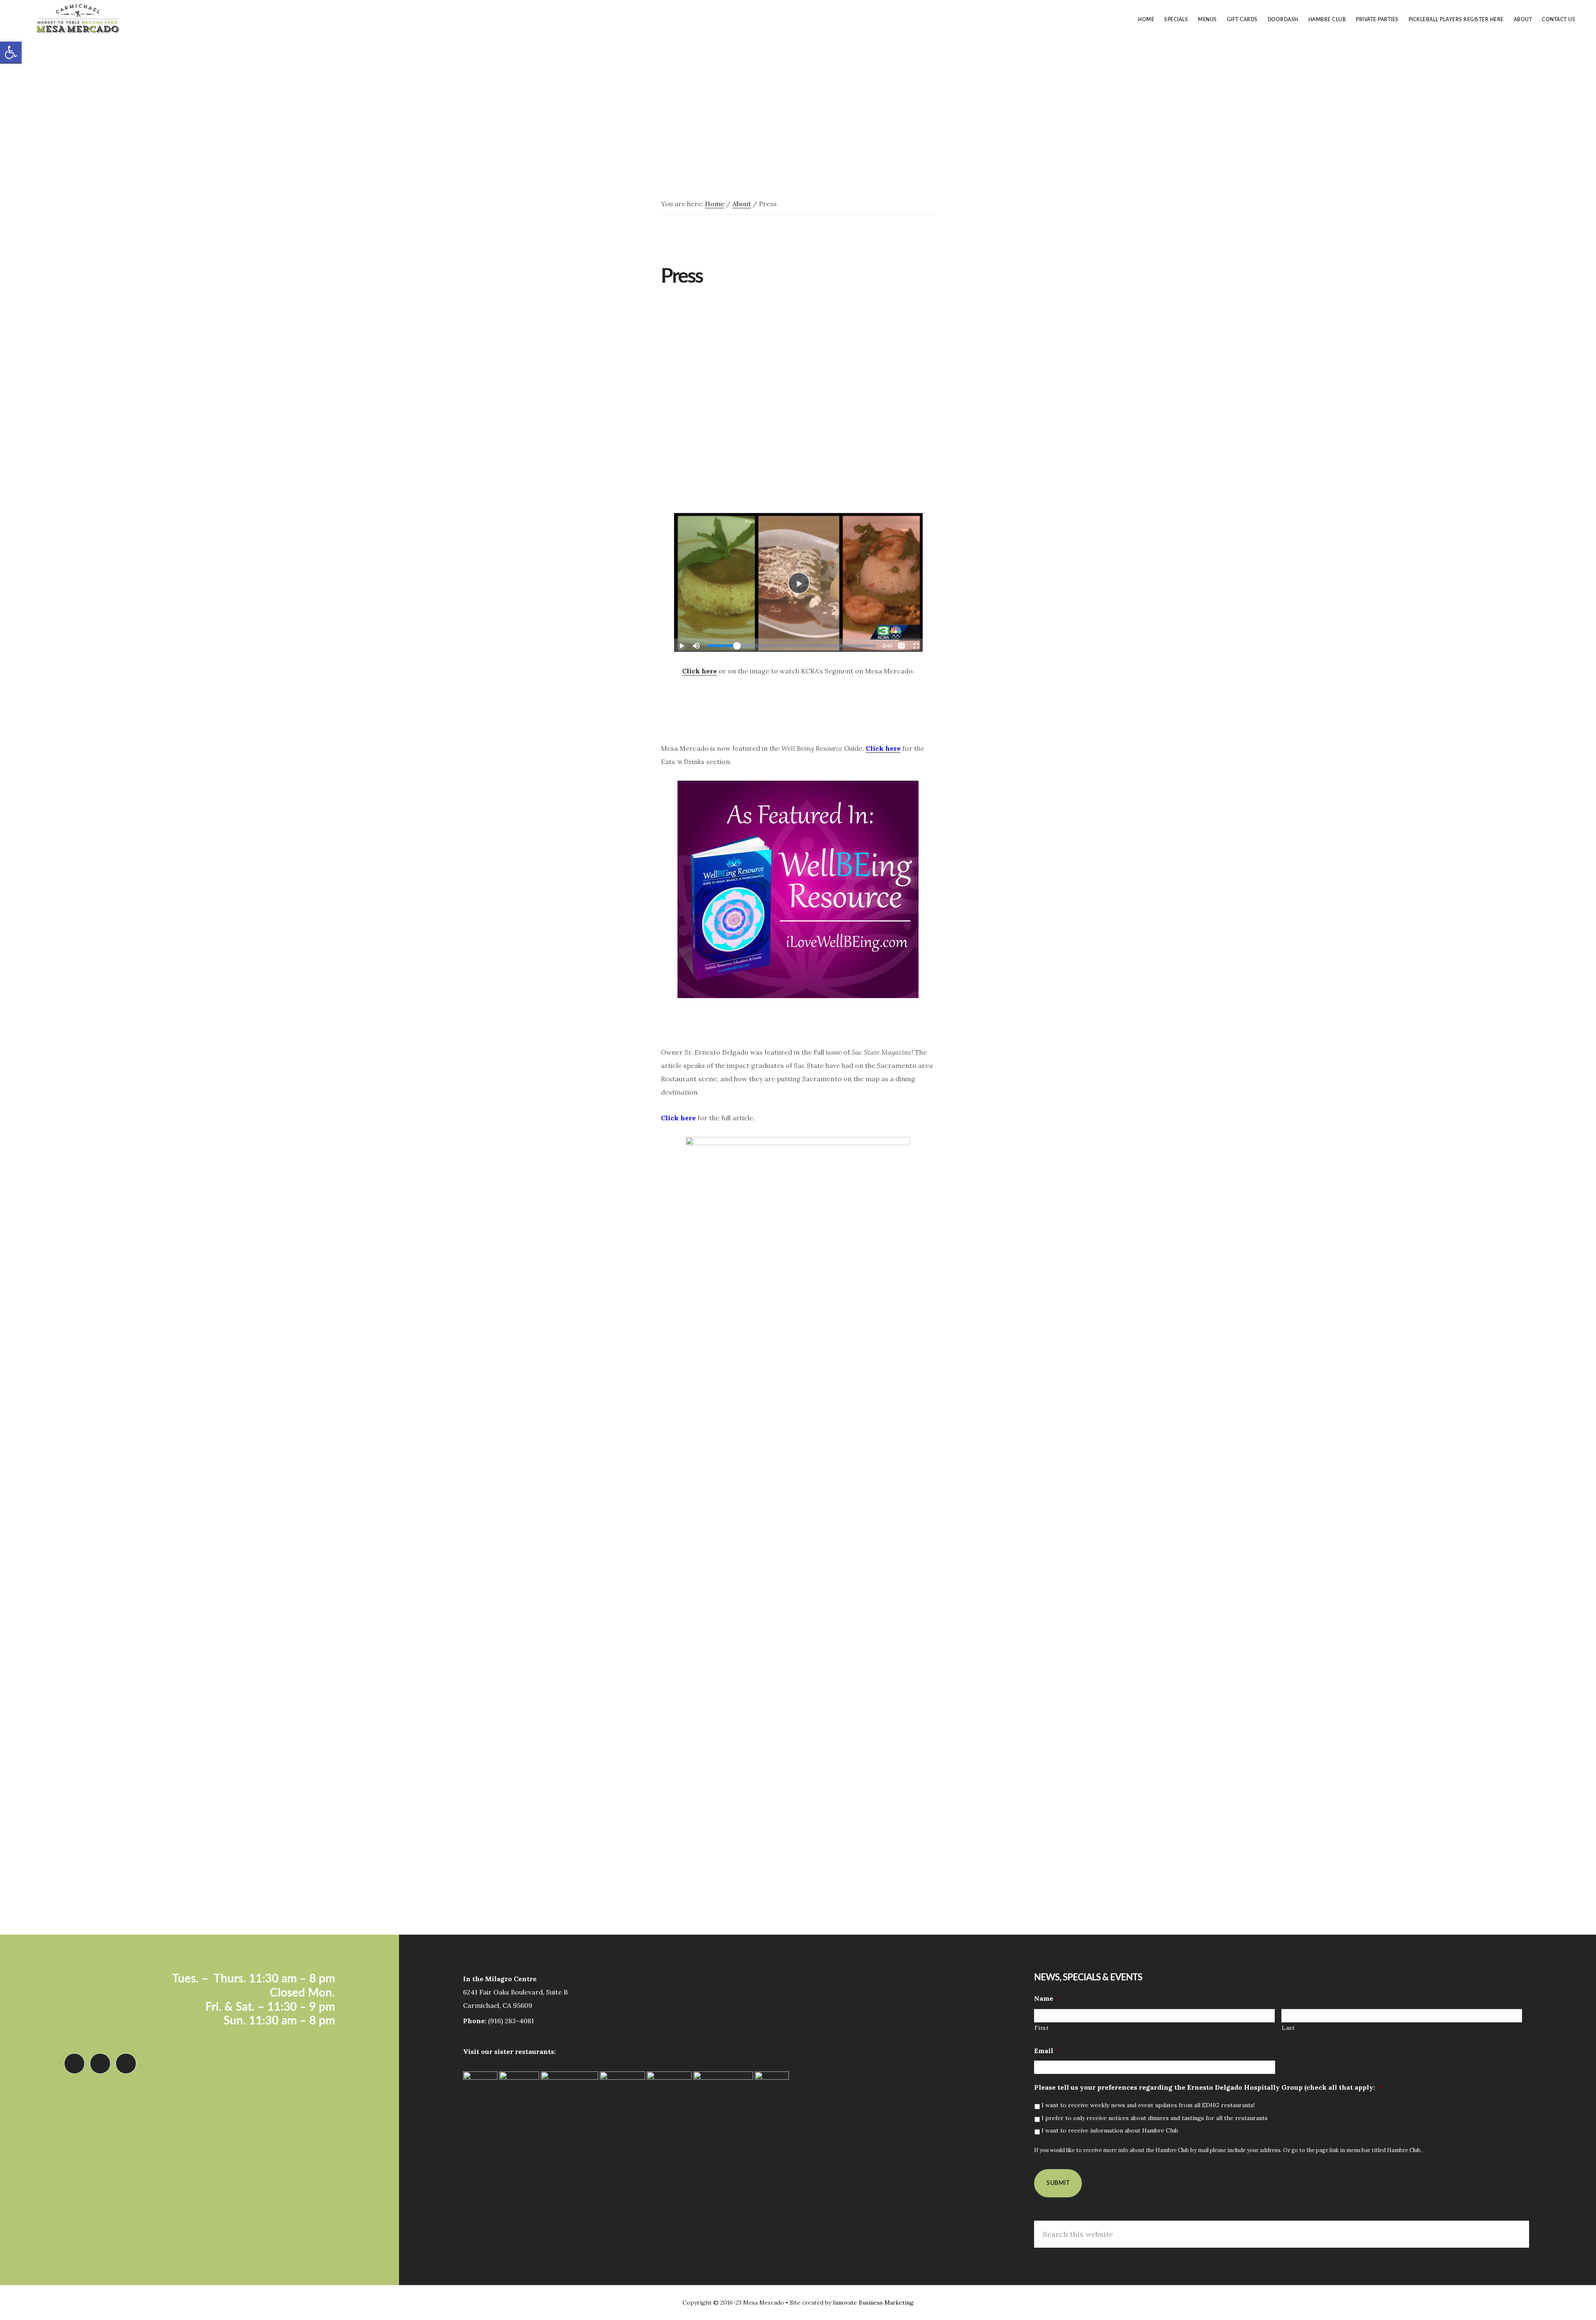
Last (1288, 2028)
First (1042, 2028)
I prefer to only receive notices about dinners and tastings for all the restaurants (1155, 2118)
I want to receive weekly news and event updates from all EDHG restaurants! (1148, 2105)
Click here (699, 671)
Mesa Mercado (79, 18)
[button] (11, 53)
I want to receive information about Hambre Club (1110, 2130)
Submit (1058, 2183)
